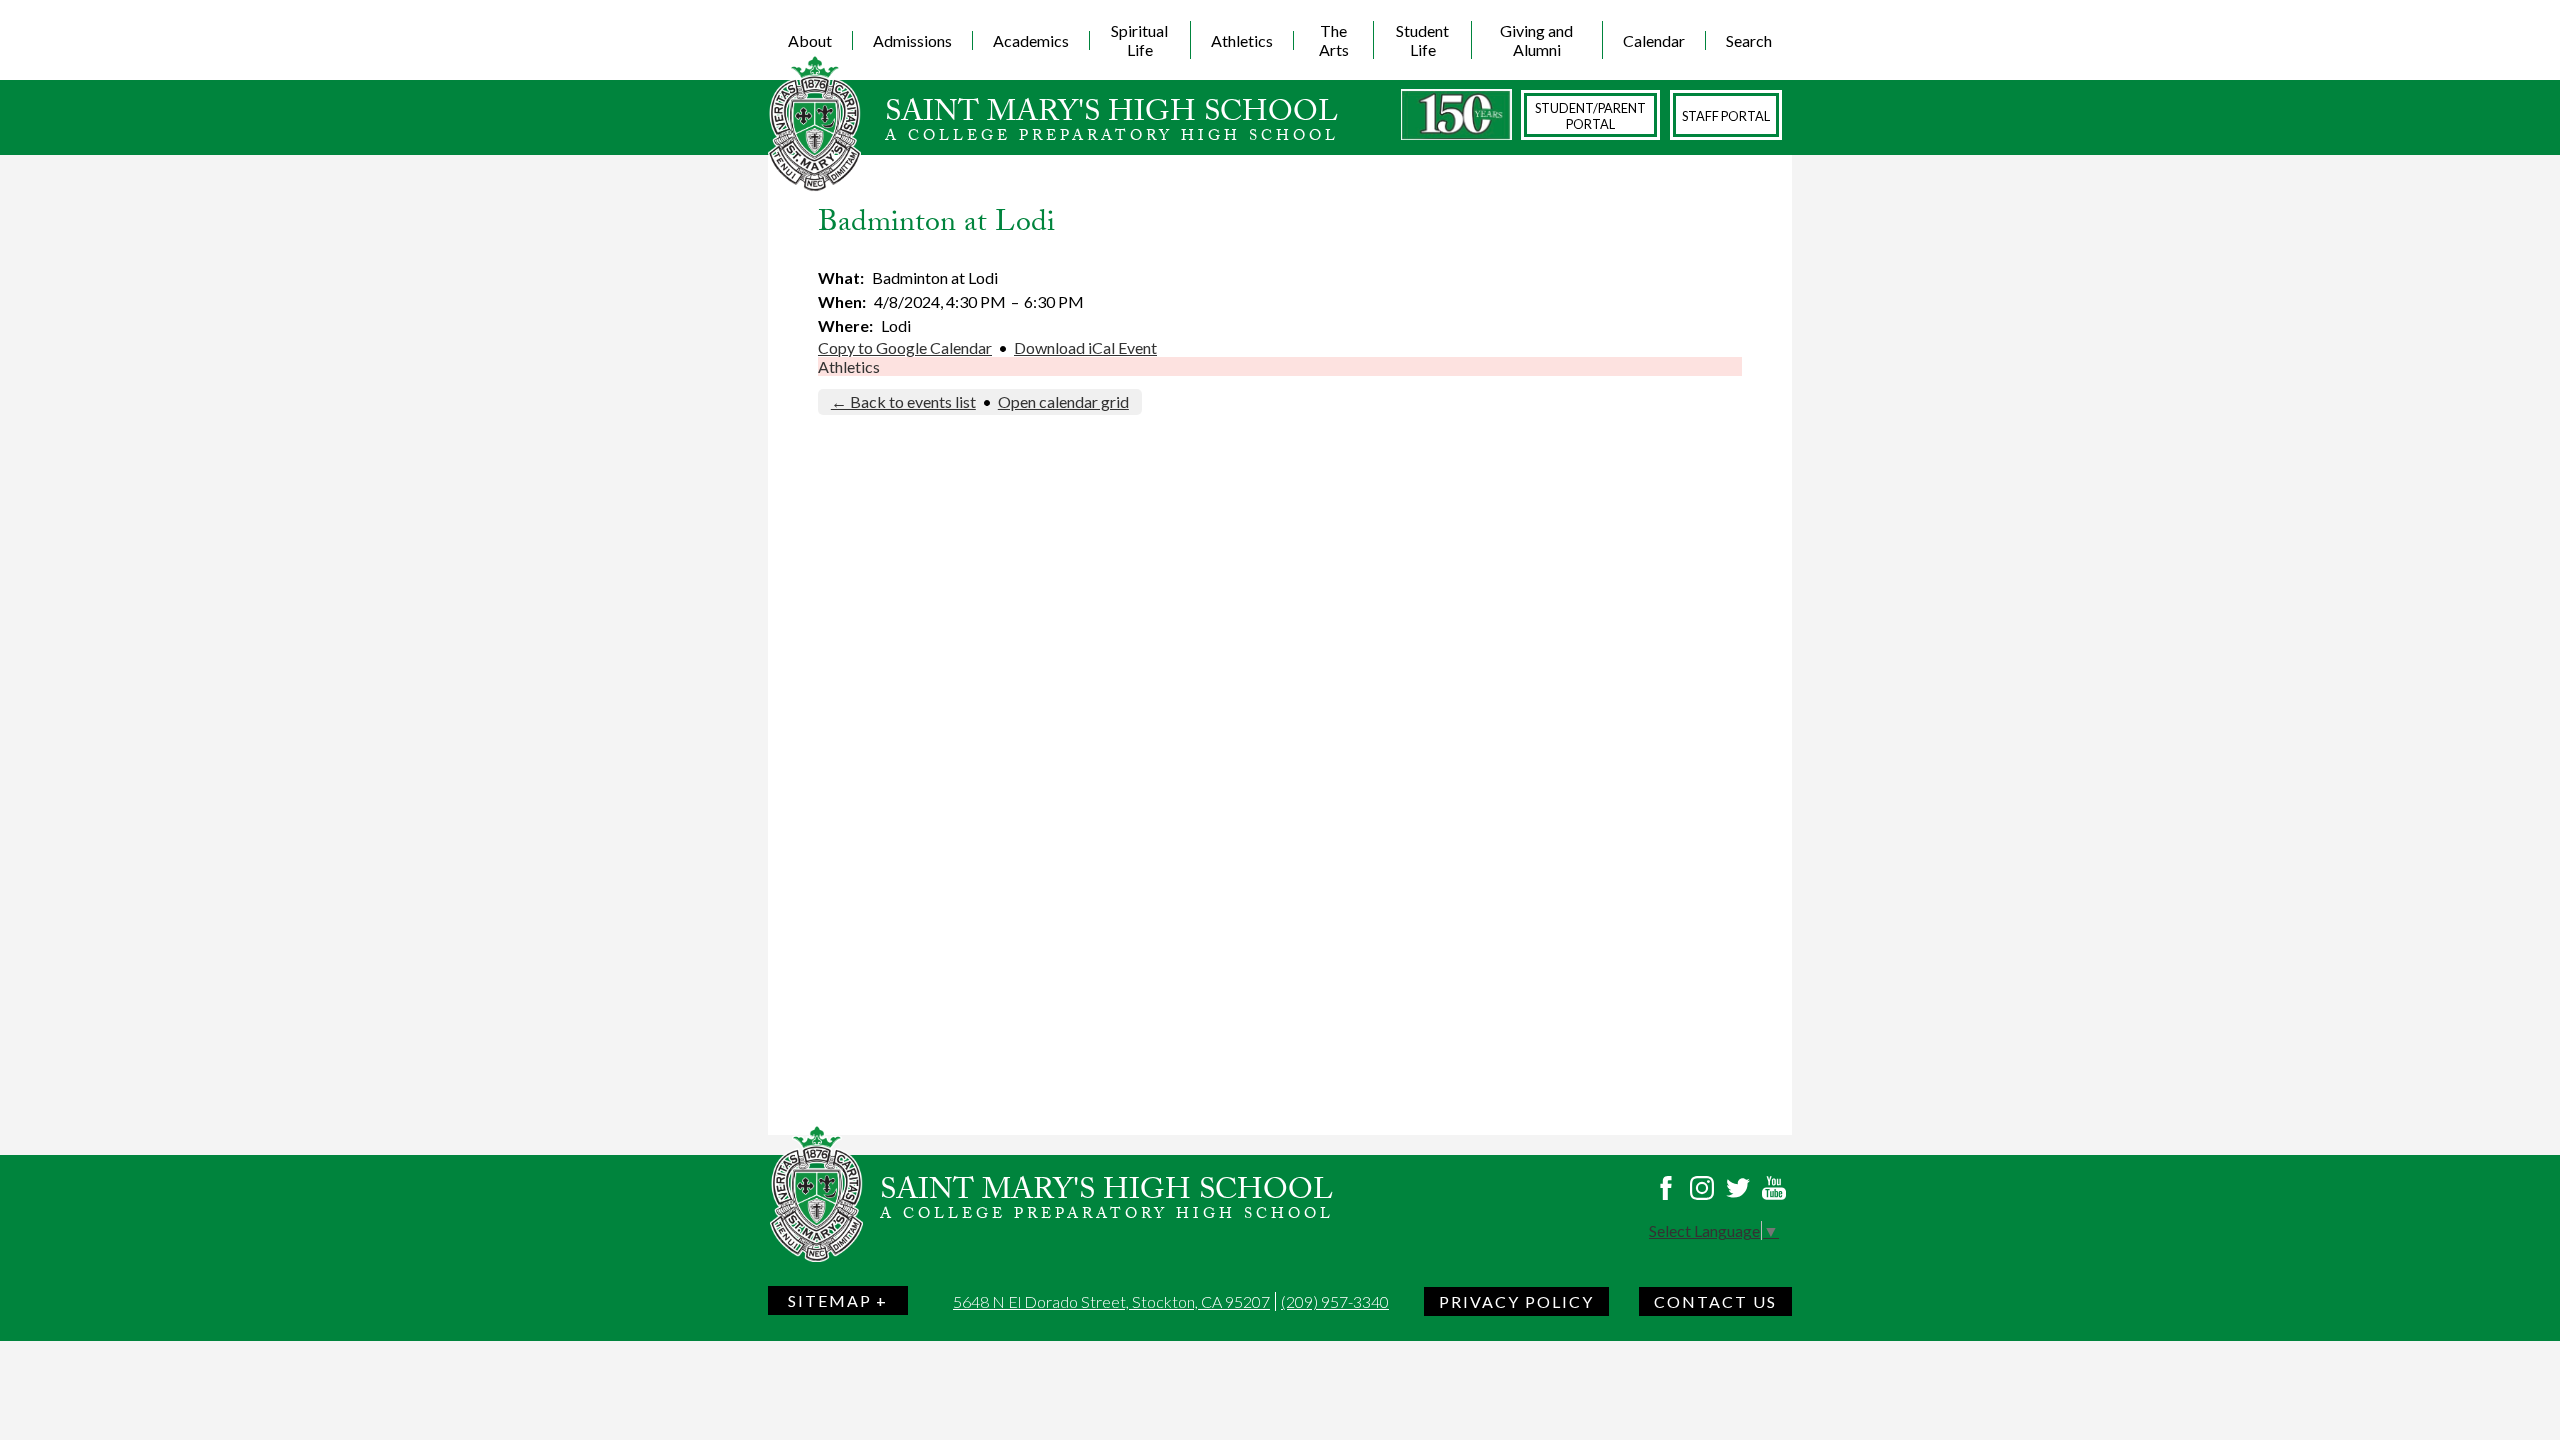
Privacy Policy (1516, 1301)
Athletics (849, 366)
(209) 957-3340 (1335, 1301)
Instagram (1702, 1188)
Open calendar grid (1063, 401)
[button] (810, 40)
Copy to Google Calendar (905, 347)
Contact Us (1715, 1301)
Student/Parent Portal (1590, 116)
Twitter (1738, 1188)
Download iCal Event (1085, 347)
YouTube (1774, 1188)
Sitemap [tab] (830, 1300)
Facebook (1666, 1188)
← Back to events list (903, 401)
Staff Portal (1726, 116)
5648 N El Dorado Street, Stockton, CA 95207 (1111, 1301)
